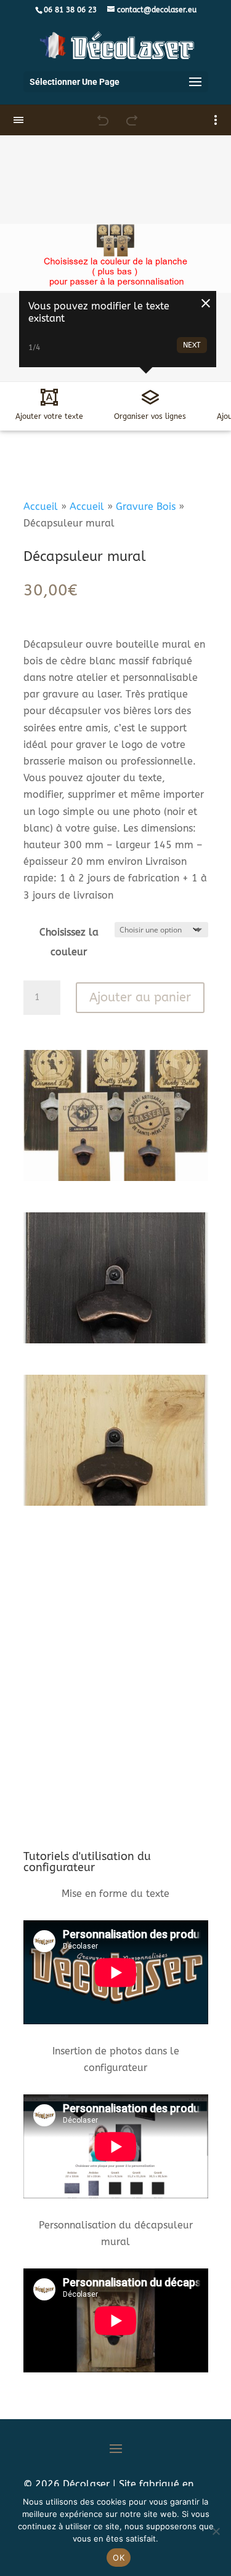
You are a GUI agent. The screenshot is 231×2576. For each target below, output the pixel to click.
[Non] (216, 2531)
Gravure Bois (146, 507)
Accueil (41, 507)
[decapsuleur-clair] (116, 1502)
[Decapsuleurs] (116, 1178)
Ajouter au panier (140, 997)
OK (119, 2558)
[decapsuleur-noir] (116, 1340)
